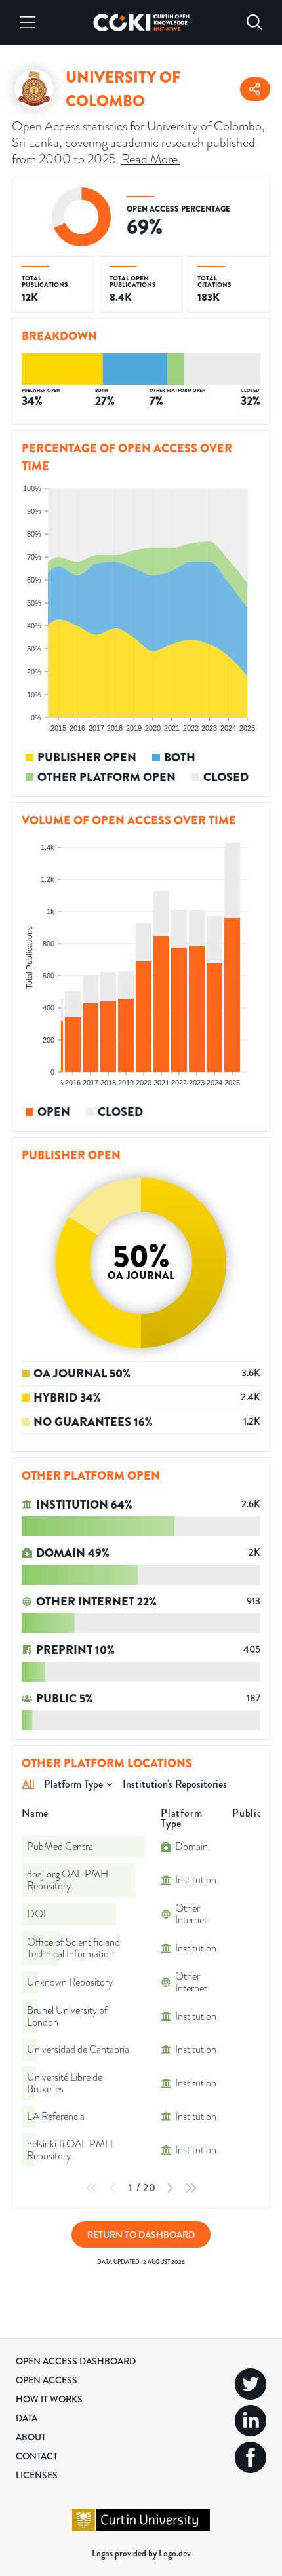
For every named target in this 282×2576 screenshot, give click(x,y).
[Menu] (28, 22)
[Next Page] (170, 2188)
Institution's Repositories (175, 1784)
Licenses (37, 2475)
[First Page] (92, 2188)
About (31, 2437)
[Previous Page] (113, 2188)
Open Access (47, 2380)
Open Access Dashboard (76, 2361)
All (29, 1784)
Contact (37, 2456)
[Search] (254, 22)
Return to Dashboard (141, 2235)
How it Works (49, 2399)
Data (27, 2418)
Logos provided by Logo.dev (141, 2553)
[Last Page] (191, 2188)
